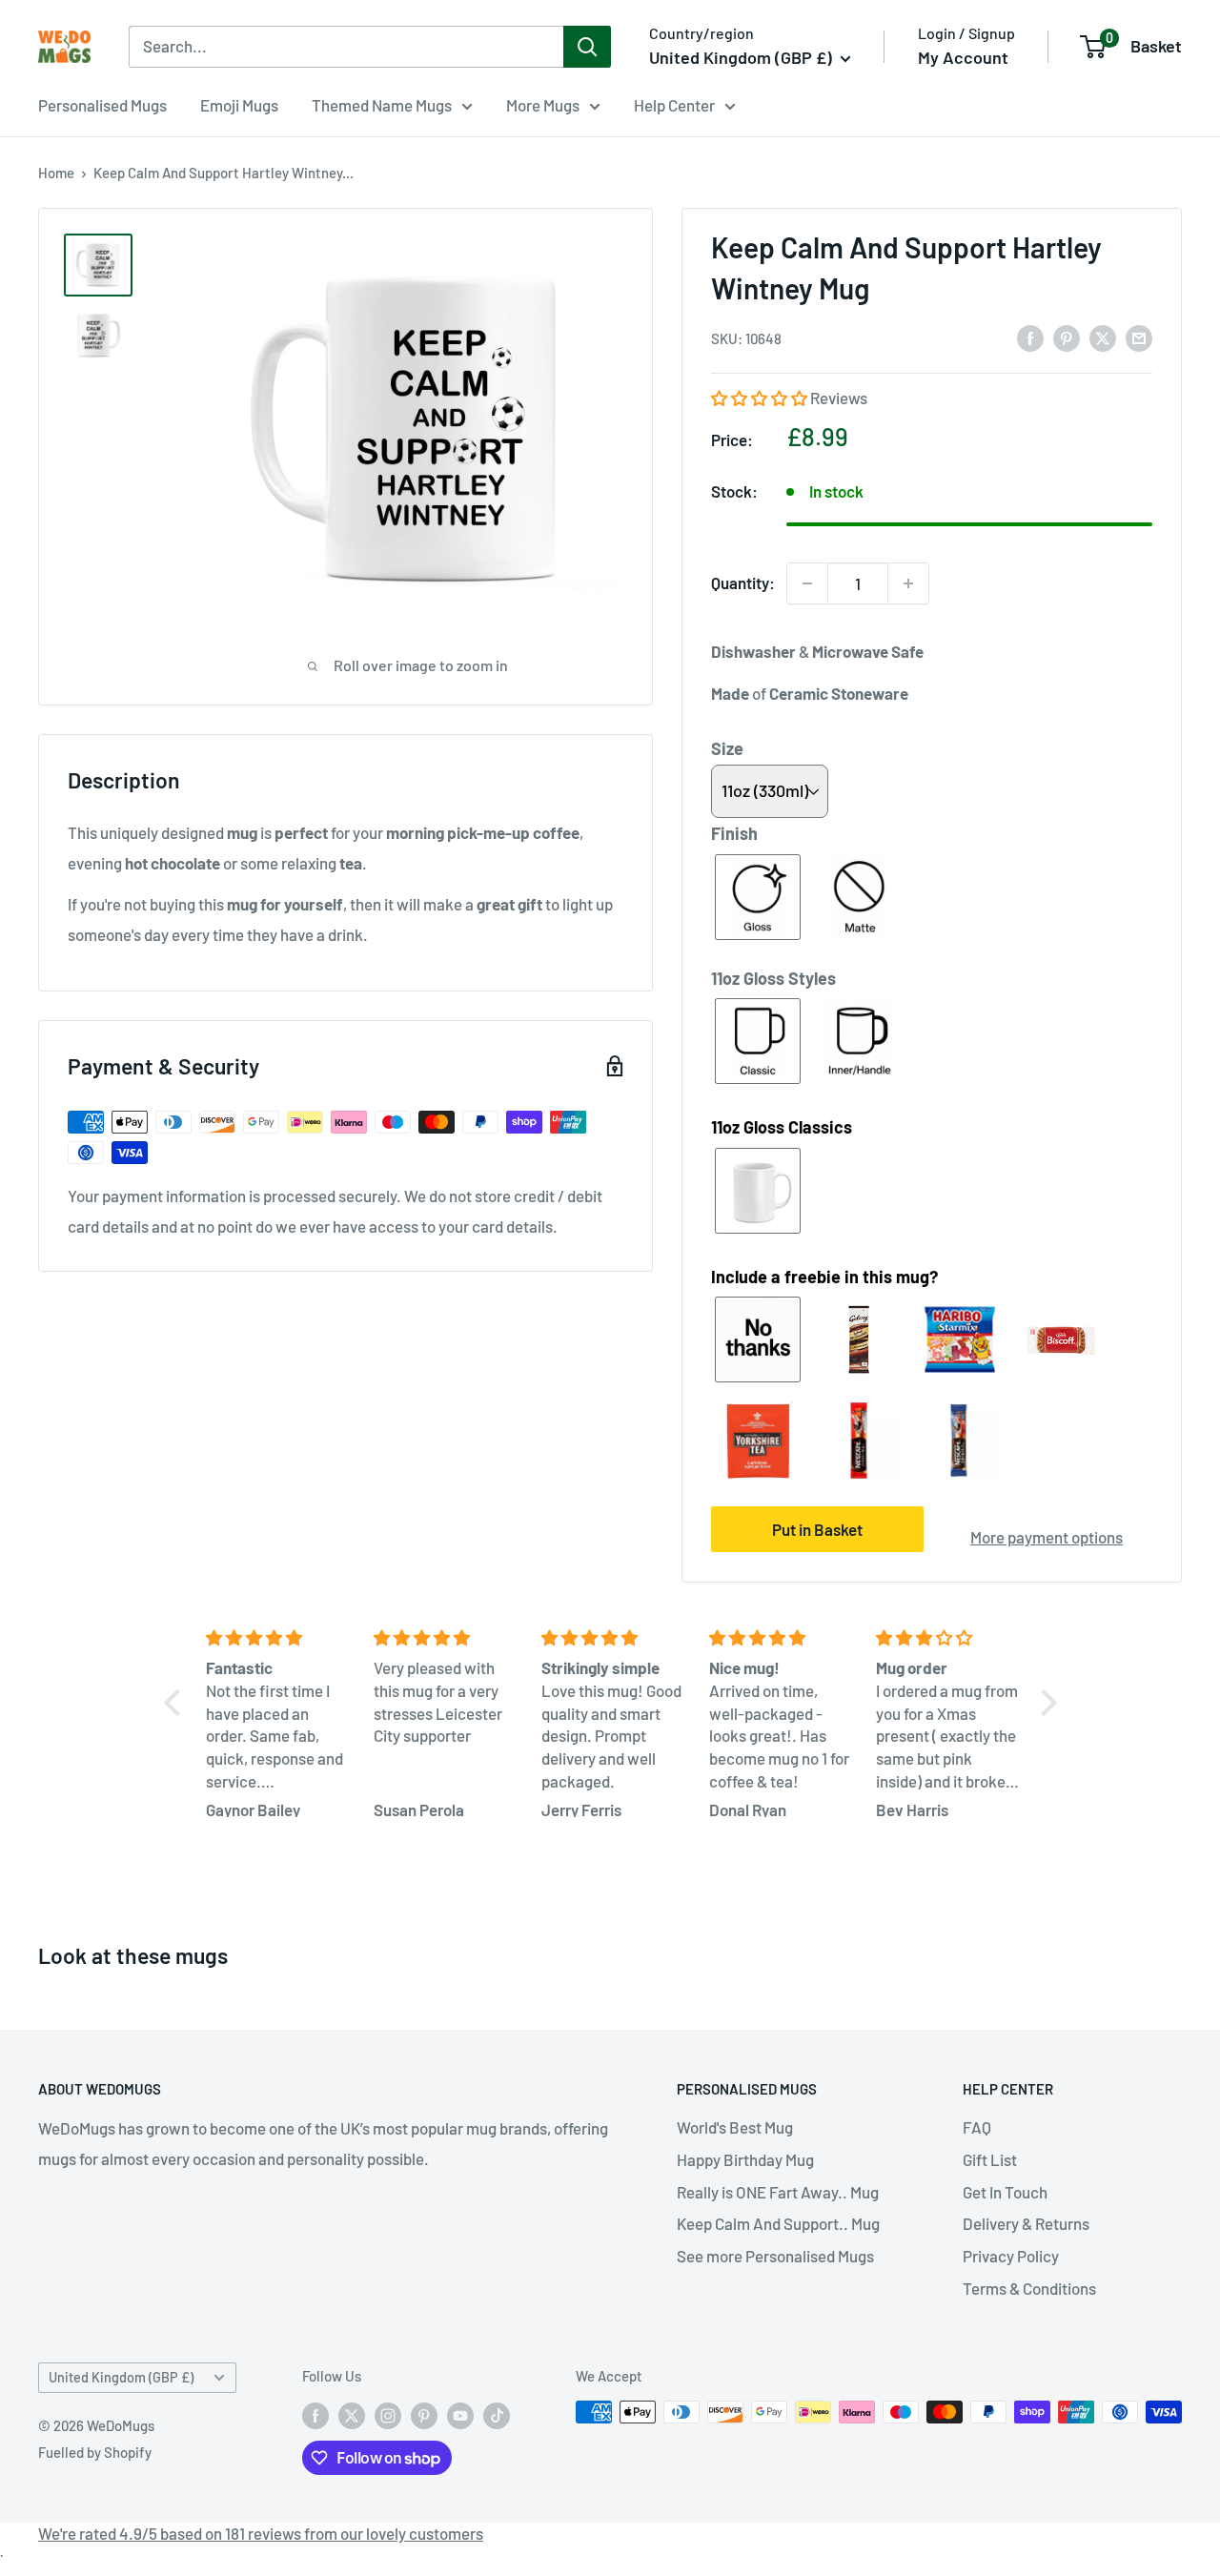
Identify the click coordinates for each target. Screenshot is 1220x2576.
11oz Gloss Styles (773, 978)
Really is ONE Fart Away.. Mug (778, 2192)
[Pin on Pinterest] (1067, 337)
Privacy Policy (1011, 2256)
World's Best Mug (735, 2127)
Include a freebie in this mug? (824, 1277)
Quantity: (743, 583)
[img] (278, 1638)
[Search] (587, 47)
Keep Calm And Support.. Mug (778, 2223)
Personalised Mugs (102, 105)
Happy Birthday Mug (745, 2159)
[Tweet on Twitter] (1103, 337)
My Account (963, 57)
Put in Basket (817, 1529)
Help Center (674, 105)
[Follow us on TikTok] (497, 2415)
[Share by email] (1139, 337)
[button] (761, 398)
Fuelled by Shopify (95, 2452)
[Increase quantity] (908, 583)
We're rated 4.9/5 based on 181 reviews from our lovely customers (261, 2533)
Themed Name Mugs (382, 105)
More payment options (1047, 1537)
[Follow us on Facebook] (315, 2415)
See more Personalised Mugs (775, 2256)
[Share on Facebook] (1030, 337)
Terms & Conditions (1029, 2288)
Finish (734, 833)
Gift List (990, 2159)
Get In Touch (1005, 2192)
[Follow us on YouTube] (460, 2415)
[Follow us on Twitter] (352, 2415)
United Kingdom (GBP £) (121, 2377)
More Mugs (543, 105)
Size (727, 748)
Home (56, 173)
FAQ (977, 2127)
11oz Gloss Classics (782, 1127)
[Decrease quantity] (807, 583)
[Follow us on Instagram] (388, 2415)
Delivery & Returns (1026, 2223)
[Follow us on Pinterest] (424, 2415)
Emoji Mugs (239, 105)
